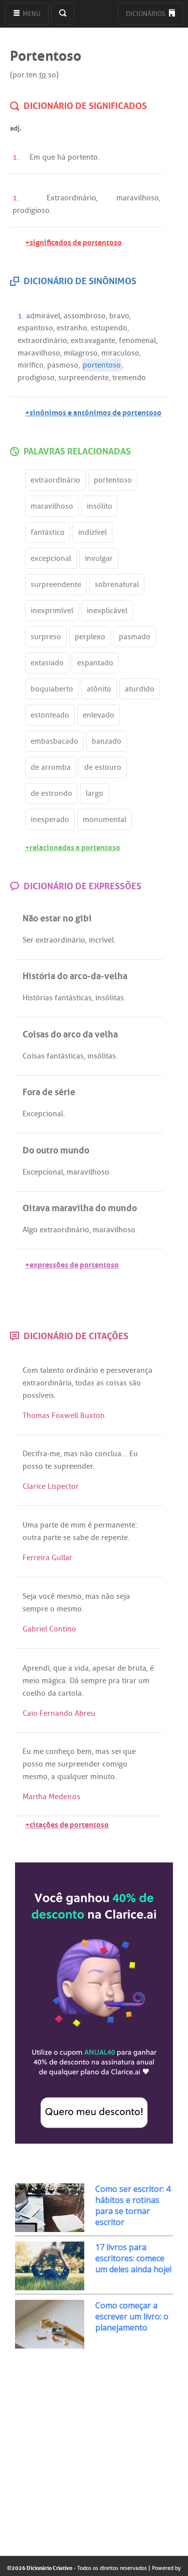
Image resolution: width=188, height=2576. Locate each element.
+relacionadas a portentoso (73, 846)
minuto (103, 1777)
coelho (34, 1693)
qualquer (73, 1777)
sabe (81, 1538)
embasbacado (54, 741)
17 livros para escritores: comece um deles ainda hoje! (133, 2258)
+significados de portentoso (73, 241)
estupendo (109, 328)
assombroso (85, 316)
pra (114, 1681)
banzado (107, 741)
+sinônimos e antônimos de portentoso (93, 412)
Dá (74, 1681)
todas (85, 1383)
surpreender (79, 1764)
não (86, 1454)
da (52, 1693)
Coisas (34, 1056)
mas (71, 1454)
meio (31, 1681)
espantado (95, 663)
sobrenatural (117, 584)
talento (52, 1370)
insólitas (110, 998)
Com (30, 1370)
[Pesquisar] (63, 14)
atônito (99, 689)
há (61, 157)
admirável (43, 316)
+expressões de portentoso (72, 1264)
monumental (105, 819)
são (135, 1383)
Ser (28, 940)
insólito (100, 506)
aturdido (140, 689)
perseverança (129, 1370)
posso (33, 1466)
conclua (108, 1454)
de (64, 1525)
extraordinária (47, 1383)
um (144, 1681)
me (55, 1454)
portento (83, 157)
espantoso (35, 328)
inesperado (50, 819)
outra (32, 1538)
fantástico (48, 532)
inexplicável (107, 611)
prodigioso (31, 210)
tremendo (129, 378)
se (67, 1538)
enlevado (99, 715)
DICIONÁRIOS (146, 14)
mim (78, 1525)
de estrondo (51, 793)
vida (81, 1668)
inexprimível (52, 611)
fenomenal (137, 340)
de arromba (51, 767)
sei (116, 1751)
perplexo (90, 637)
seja (123, 1596)
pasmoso (63, 365)
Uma (30, 1525)
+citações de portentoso (67, 1824)
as (100, 1383)
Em (35, 157)
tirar (129, 1681)
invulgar (99, 558)
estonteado (50, 715)
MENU (31, 14)
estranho (72, 328)
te (48, 1466)
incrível (101, 940)
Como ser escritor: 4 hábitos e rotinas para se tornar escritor (133, 2205)
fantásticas (73, 998)
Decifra (35, 1454)
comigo (115, 1764)
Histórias (38, 998)
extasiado (47, 663)
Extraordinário (71, 198)
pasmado (135, 637)
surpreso (46, 637)
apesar (104, 1668)
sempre (35, 1609)
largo (95, 793)
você (47, 1596)
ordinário (82, 1370)
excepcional (51, 558)
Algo (30, 1230)
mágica (54, 1681)
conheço (60, 1751)
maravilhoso (138, 198)
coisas (116, 1383)
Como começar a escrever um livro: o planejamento (132, 2316)
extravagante (93, 340)
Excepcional (43, 1114)
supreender (73, 1466)
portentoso (102, 365)
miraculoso (120, 353)
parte (49, 1525)
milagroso (81, 353)
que (49, 157)
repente (115, 1538)
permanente (115, 1525)
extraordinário (42, 340)
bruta (137, 1668)
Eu (134, 1454)
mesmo (69, 1596)
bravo (119, 316)
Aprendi (36, 1668)
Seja (30, 1596)
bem (84, 1751)
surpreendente (83, 378)
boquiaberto (52, 689)
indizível (92, 532)
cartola (70, 1693)
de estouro (103, 767)
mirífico (31, 365)
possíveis (38, 1395)
